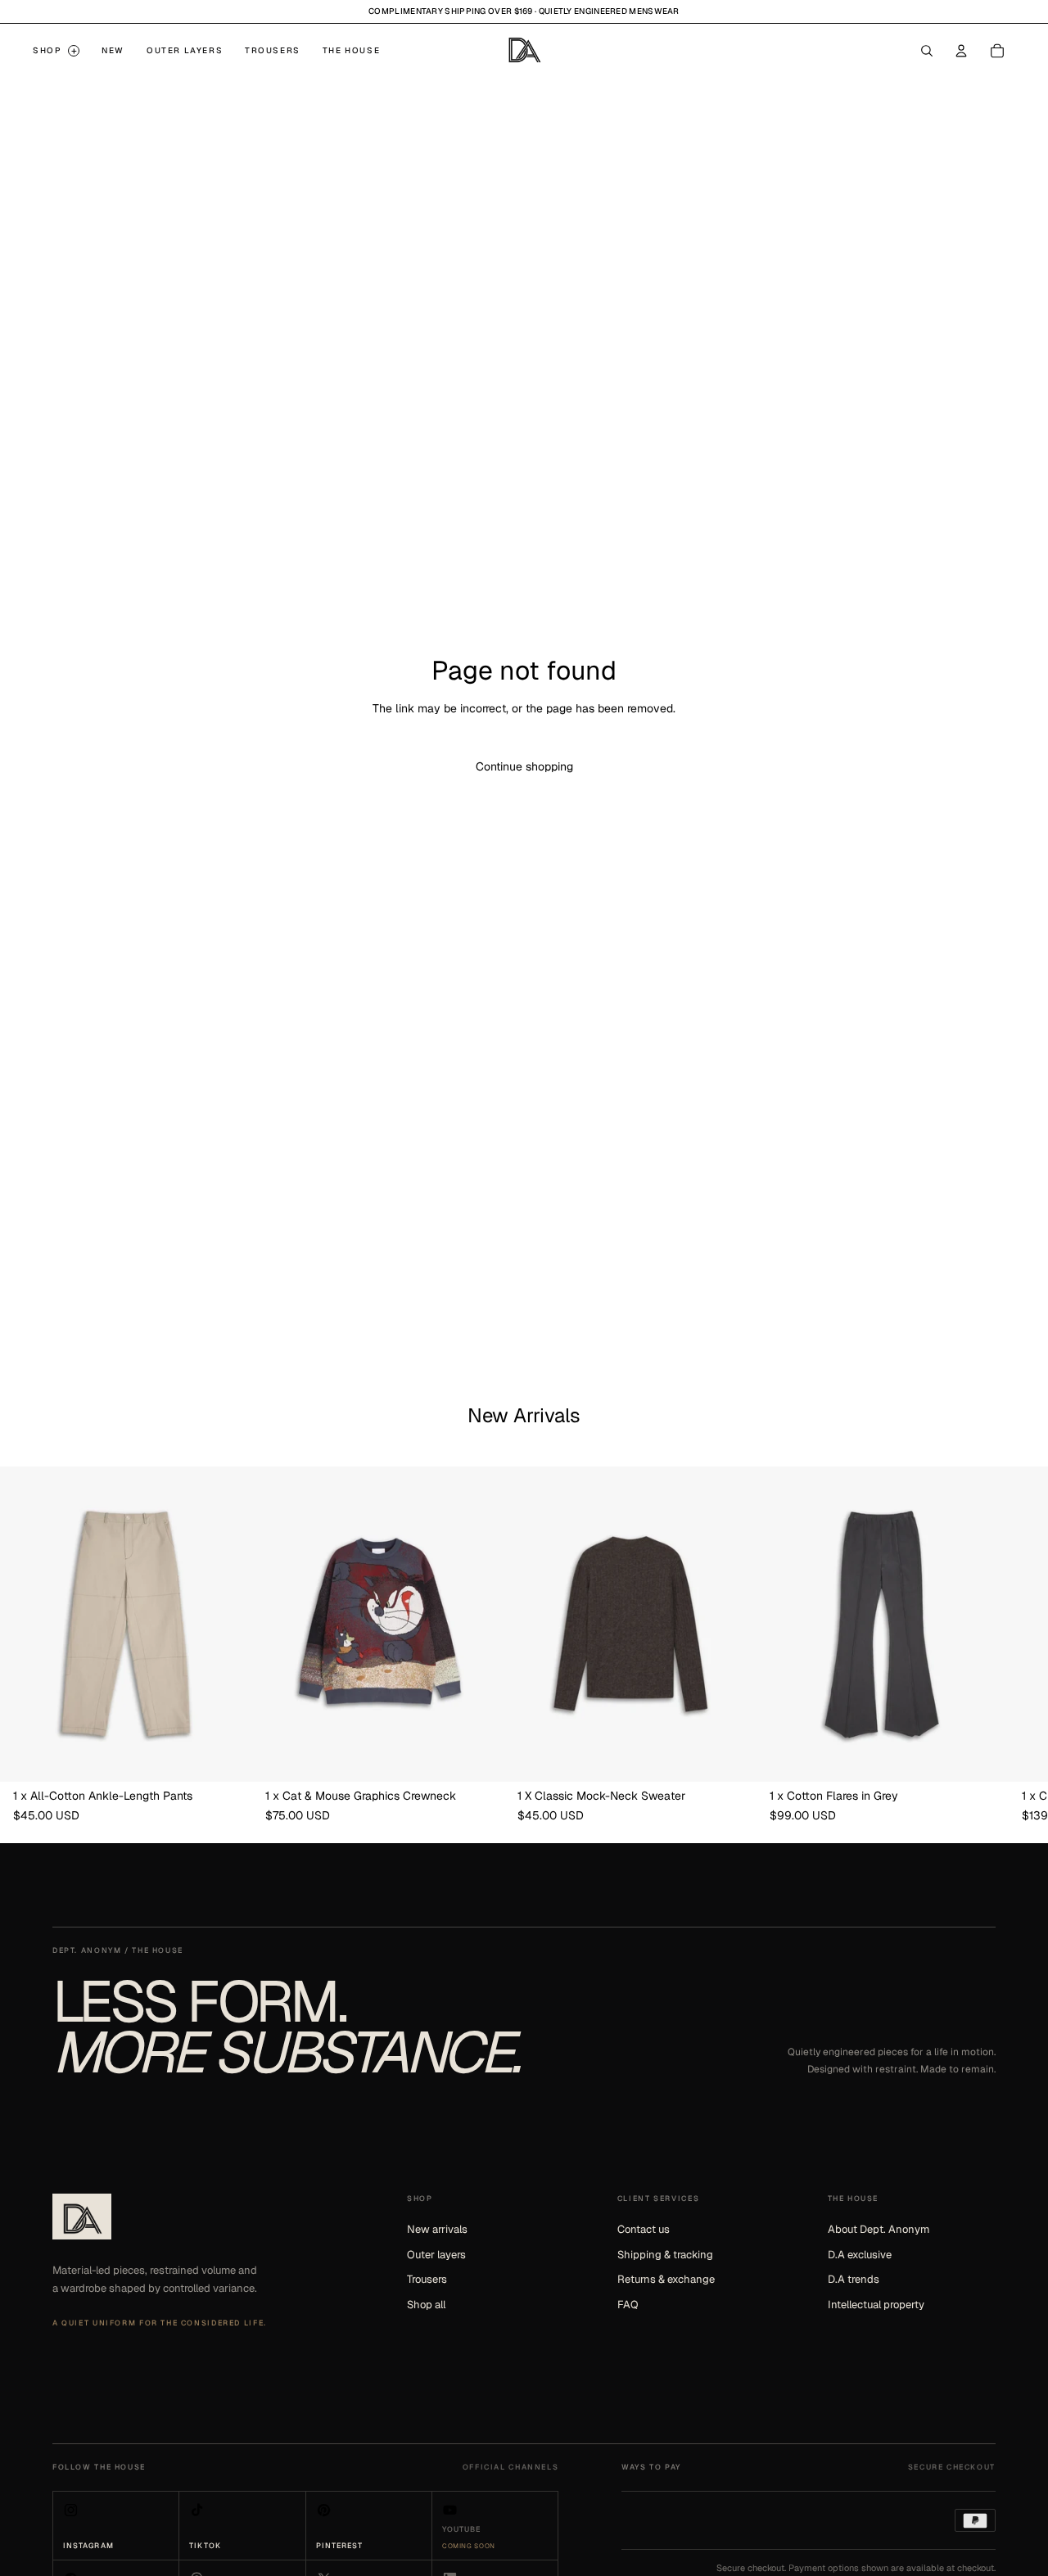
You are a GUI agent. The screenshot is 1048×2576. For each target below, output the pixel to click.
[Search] (927, 51)
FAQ (628, 2305)
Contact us (644, 2229)
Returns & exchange (666, 2279)
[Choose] (227, 1756)
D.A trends (854, 2279)
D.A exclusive (860, 2255)
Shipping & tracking (665, 2255)
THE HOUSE (351, 50)
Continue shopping (524, 766)
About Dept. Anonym (879, 2229)
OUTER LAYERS (185, 50)
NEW (113, 50)
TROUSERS (273, 50)
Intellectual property (876, 2305)
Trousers (427, 2279)
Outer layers (436, 2255)
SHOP (55, 51)
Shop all (426, 2305)
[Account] (961, 51)
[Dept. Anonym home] (82, 2217)
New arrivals (437, 2229)
